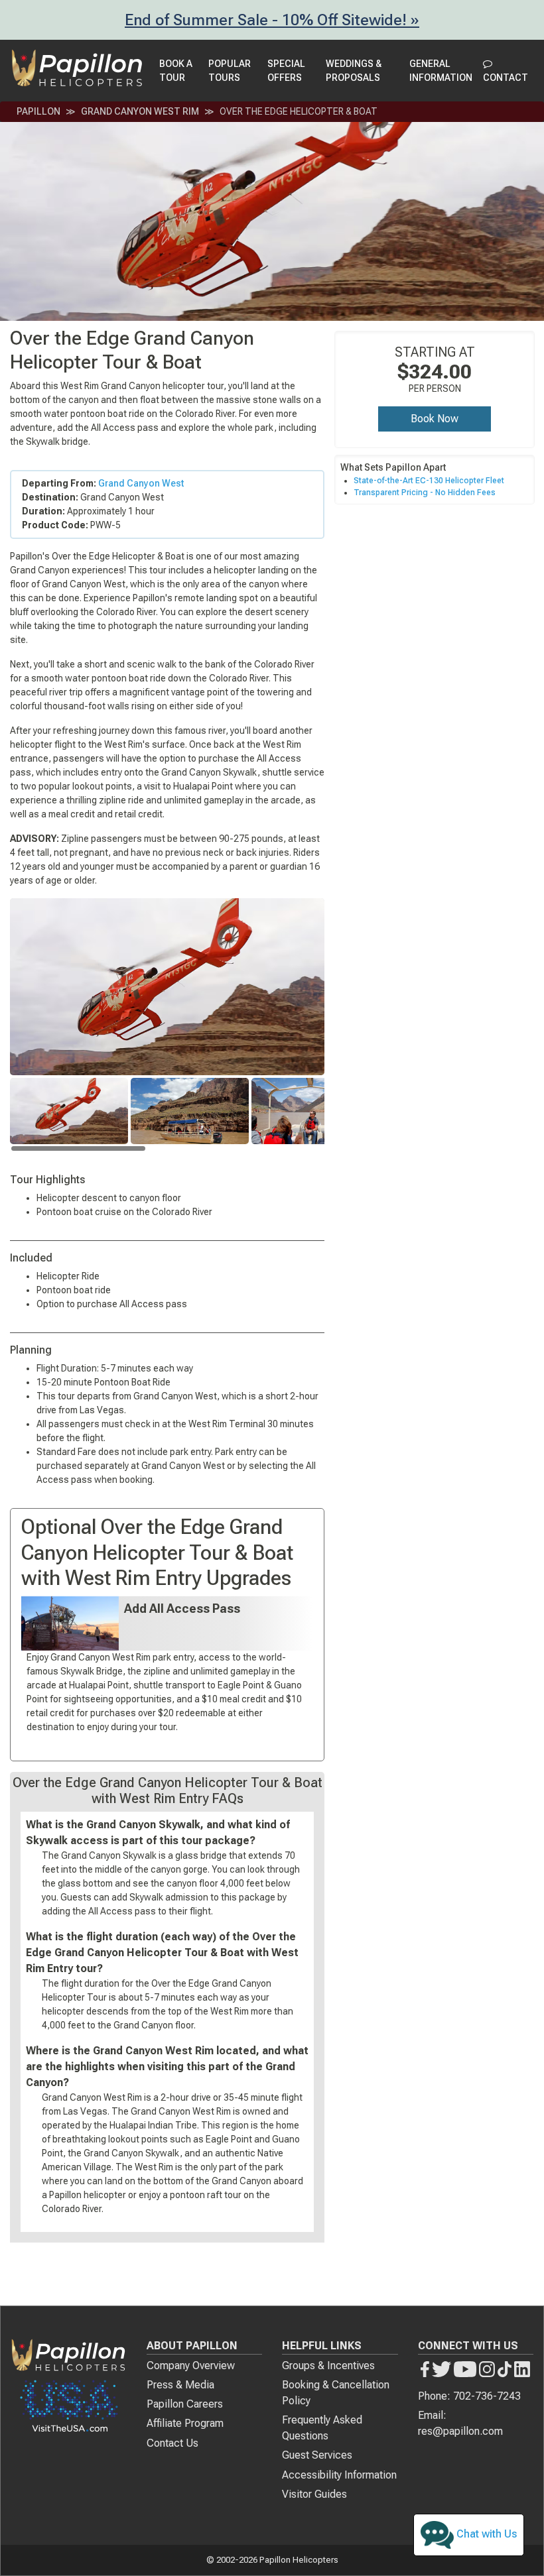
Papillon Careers (185, 2404)
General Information (441, 71)
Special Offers (286, 71)
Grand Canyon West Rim (140, 111)
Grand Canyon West (141, 483)
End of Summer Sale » (272, 20)
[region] (167, 1115)
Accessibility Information (339, 2475)
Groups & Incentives (328, 2366)
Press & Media (180, 2385)
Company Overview (191, 2366)
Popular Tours (230, 71)
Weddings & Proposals (354, 71)
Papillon (38, 111)
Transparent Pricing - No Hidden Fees (425, 493)
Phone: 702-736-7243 (469, 2396)
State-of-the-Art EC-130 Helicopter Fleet (429, 481)
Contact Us (172, 2443)
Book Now (435, 419)
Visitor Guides (314, 2494)
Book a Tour (176, 71)
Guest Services (317, 2455)
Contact (506, 78)
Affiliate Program (185, 2423)
